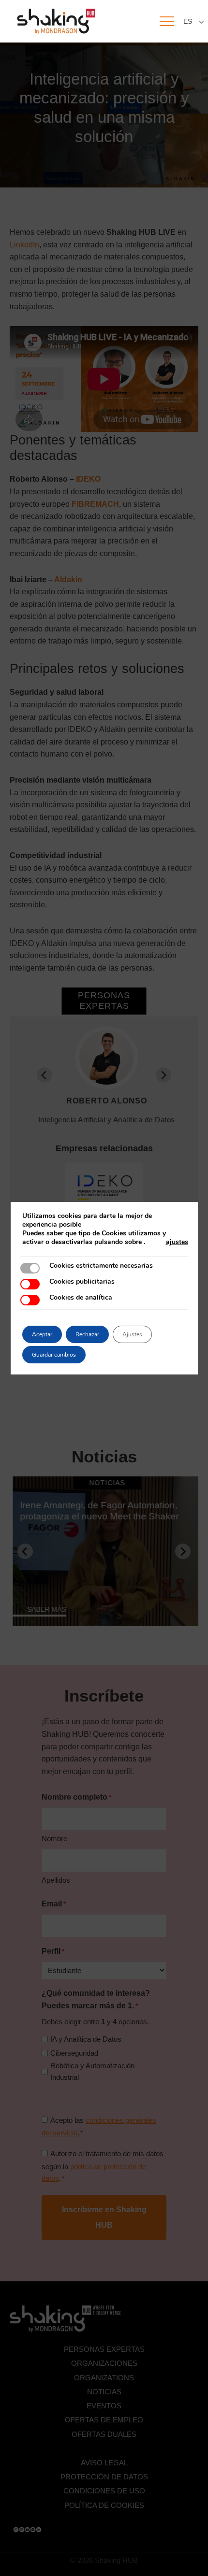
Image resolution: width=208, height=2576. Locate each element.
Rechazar (87, 1334)
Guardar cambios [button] (54, 1355)
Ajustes (132, 1334)
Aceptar (42, 1334)
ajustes (177, 1242)
